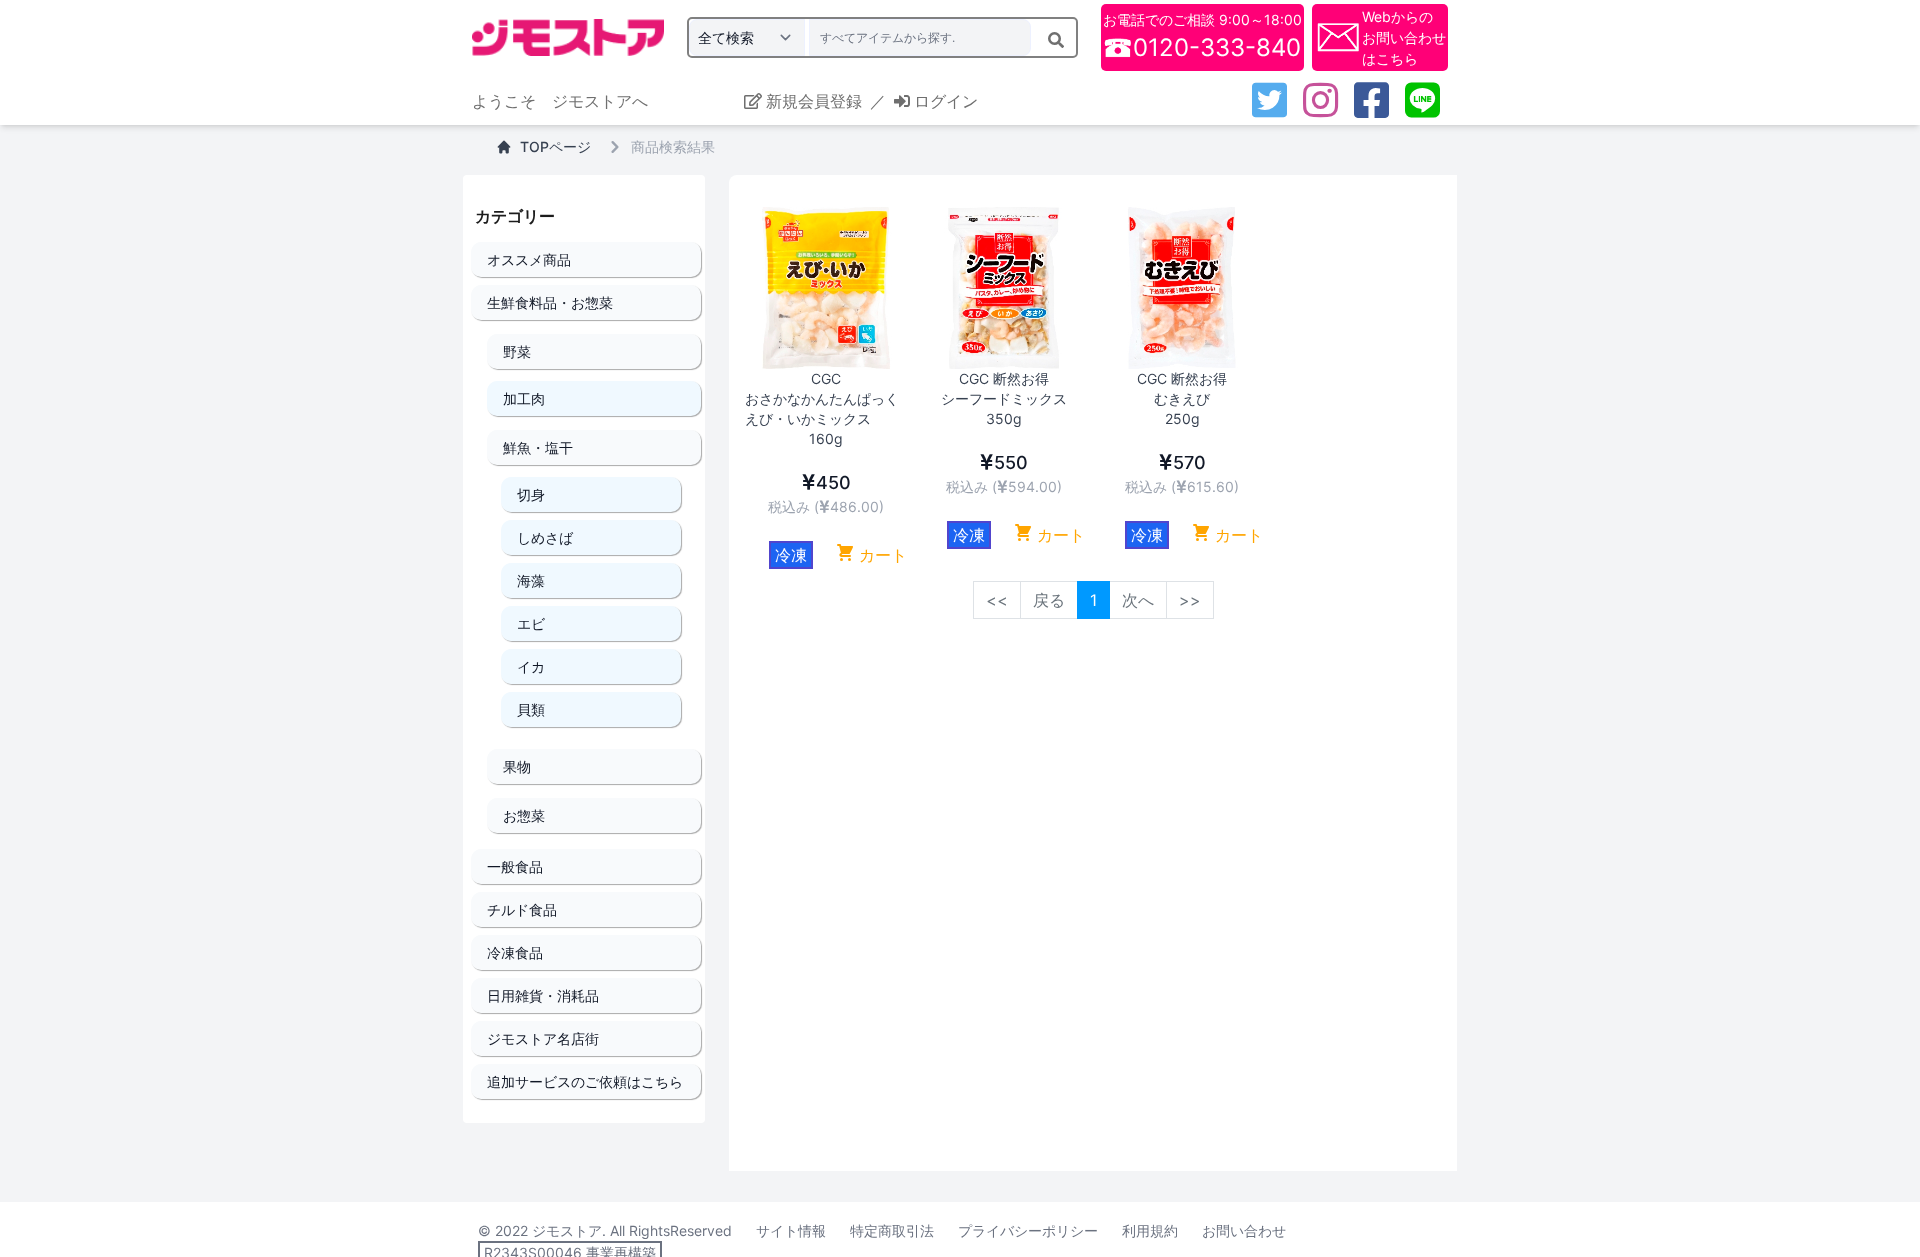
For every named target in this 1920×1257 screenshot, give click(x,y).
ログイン (946, 101)
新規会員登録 (814, 101)
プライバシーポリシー (1028, 1230)
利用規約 (1150, 1230)
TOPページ (555, 146)
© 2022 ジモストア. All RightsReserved (605, 1230)
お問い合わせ (1244, 1230)
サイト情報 (791, 1230)
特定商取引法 (892, 1230)
